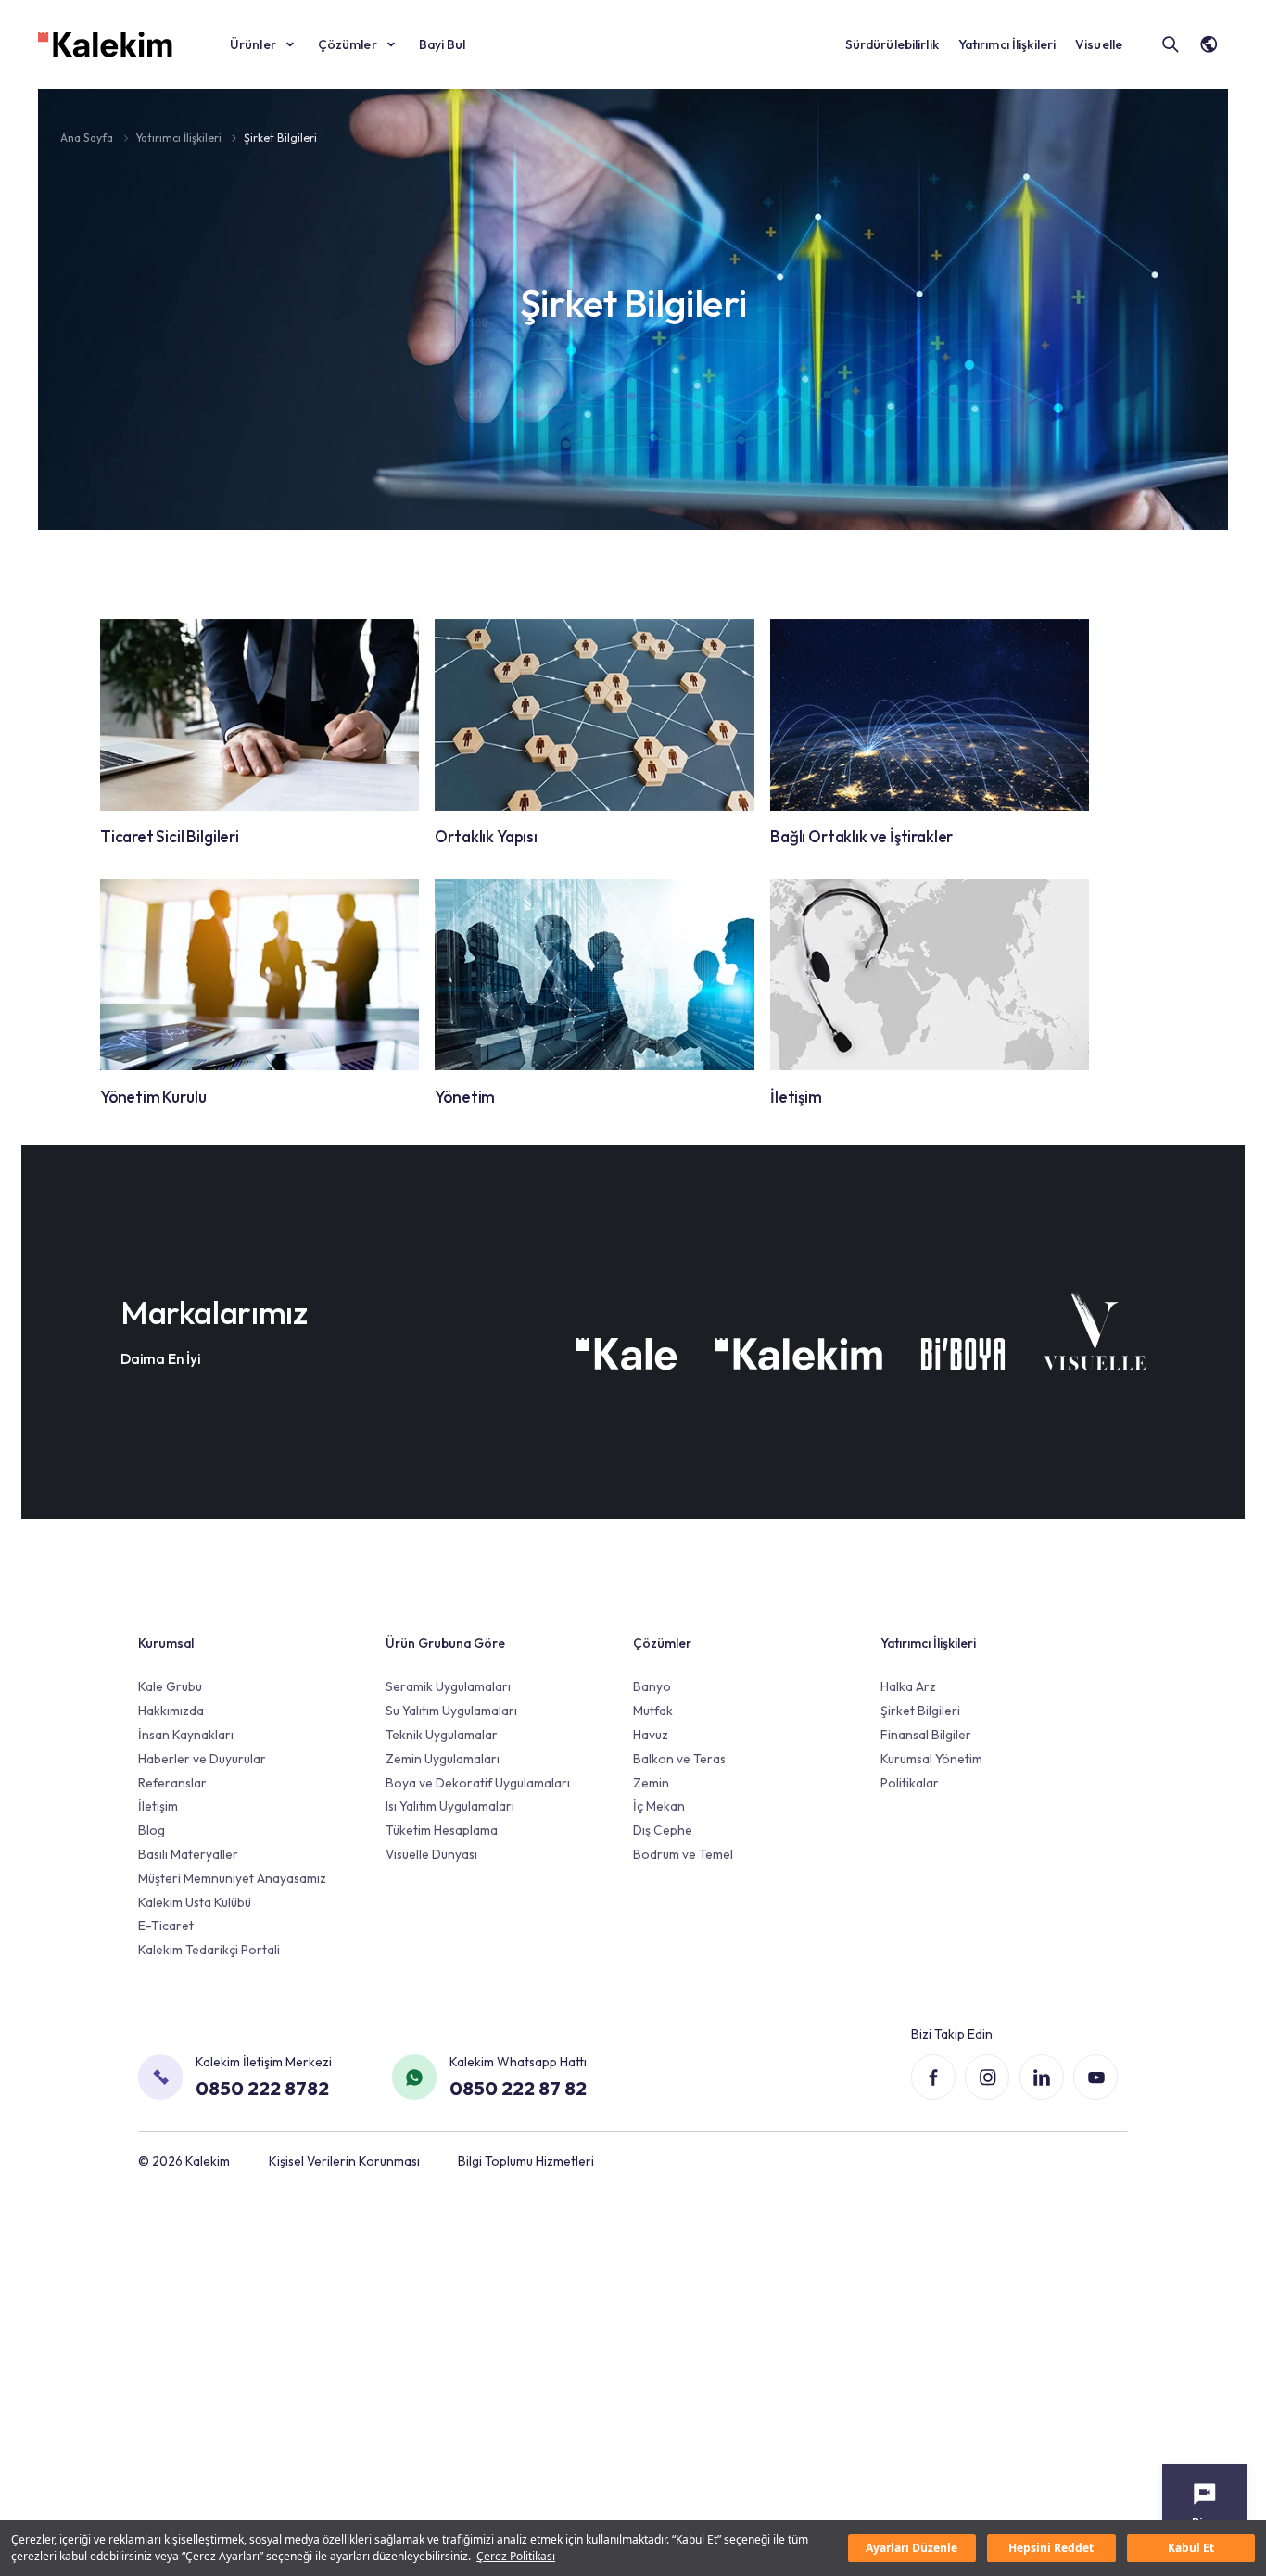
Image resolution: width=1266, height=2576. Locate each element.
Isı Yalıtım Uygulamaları (450, 1806)
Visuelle (1099, 44)
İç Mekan (659, 1806)
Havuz (651, 1735)
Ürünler (253, 44)
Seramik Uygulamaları (448, 1686)
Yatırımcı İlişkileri (1007, 44)
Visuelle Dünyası (431, 1854)
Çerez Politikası (516, 2556)
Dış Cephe (663, 1830)
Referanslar (172, 1783)
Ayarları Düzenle (912, 2548)
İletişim (158, 1806)
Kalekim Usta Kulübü (195, 1902)
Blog (152, 1830)
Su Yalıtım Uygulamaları (451, 1711)
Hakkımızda (171, 1711)
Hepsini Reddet (1051, 2548)
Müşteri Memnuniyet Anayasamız (232, 1878)
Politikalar (910, 1783)
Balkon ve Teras (679, 1759)
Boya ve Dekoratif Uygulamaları (478, 1783)
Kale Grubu (170, 1686)
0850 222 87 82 (518, 2088)
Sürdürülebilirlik (892, 44)
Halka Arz (908, 1686)
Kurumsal (166, 1643)
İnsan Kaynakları (186, 1735)
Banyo (652, 1686)
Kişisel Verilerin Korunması (344, 2161)
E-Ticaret (166, 1926)
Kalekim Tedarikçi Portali (209, 1950)
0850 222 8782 (262, 2088)
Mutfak (653, 1711)
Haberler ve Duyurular (202, 1759)
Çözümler (348, 44)
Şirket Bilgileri (280, 138)
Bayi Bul (443, 44)
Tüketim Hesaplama (442, 1830)
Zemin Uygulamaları (443, 1759)
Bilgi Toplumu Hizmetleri (526, 2161)
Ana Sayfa (88, 138)
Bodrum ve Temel (683, 1854)
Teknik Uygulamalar (442, 1735)
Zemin (651, 1783)
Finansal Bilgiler (926, 1735)
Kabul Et (1191, 2548)
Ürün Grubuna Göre (445, 1643)
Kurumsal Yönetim (931, 1759)
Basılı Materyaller (188, 1854)
